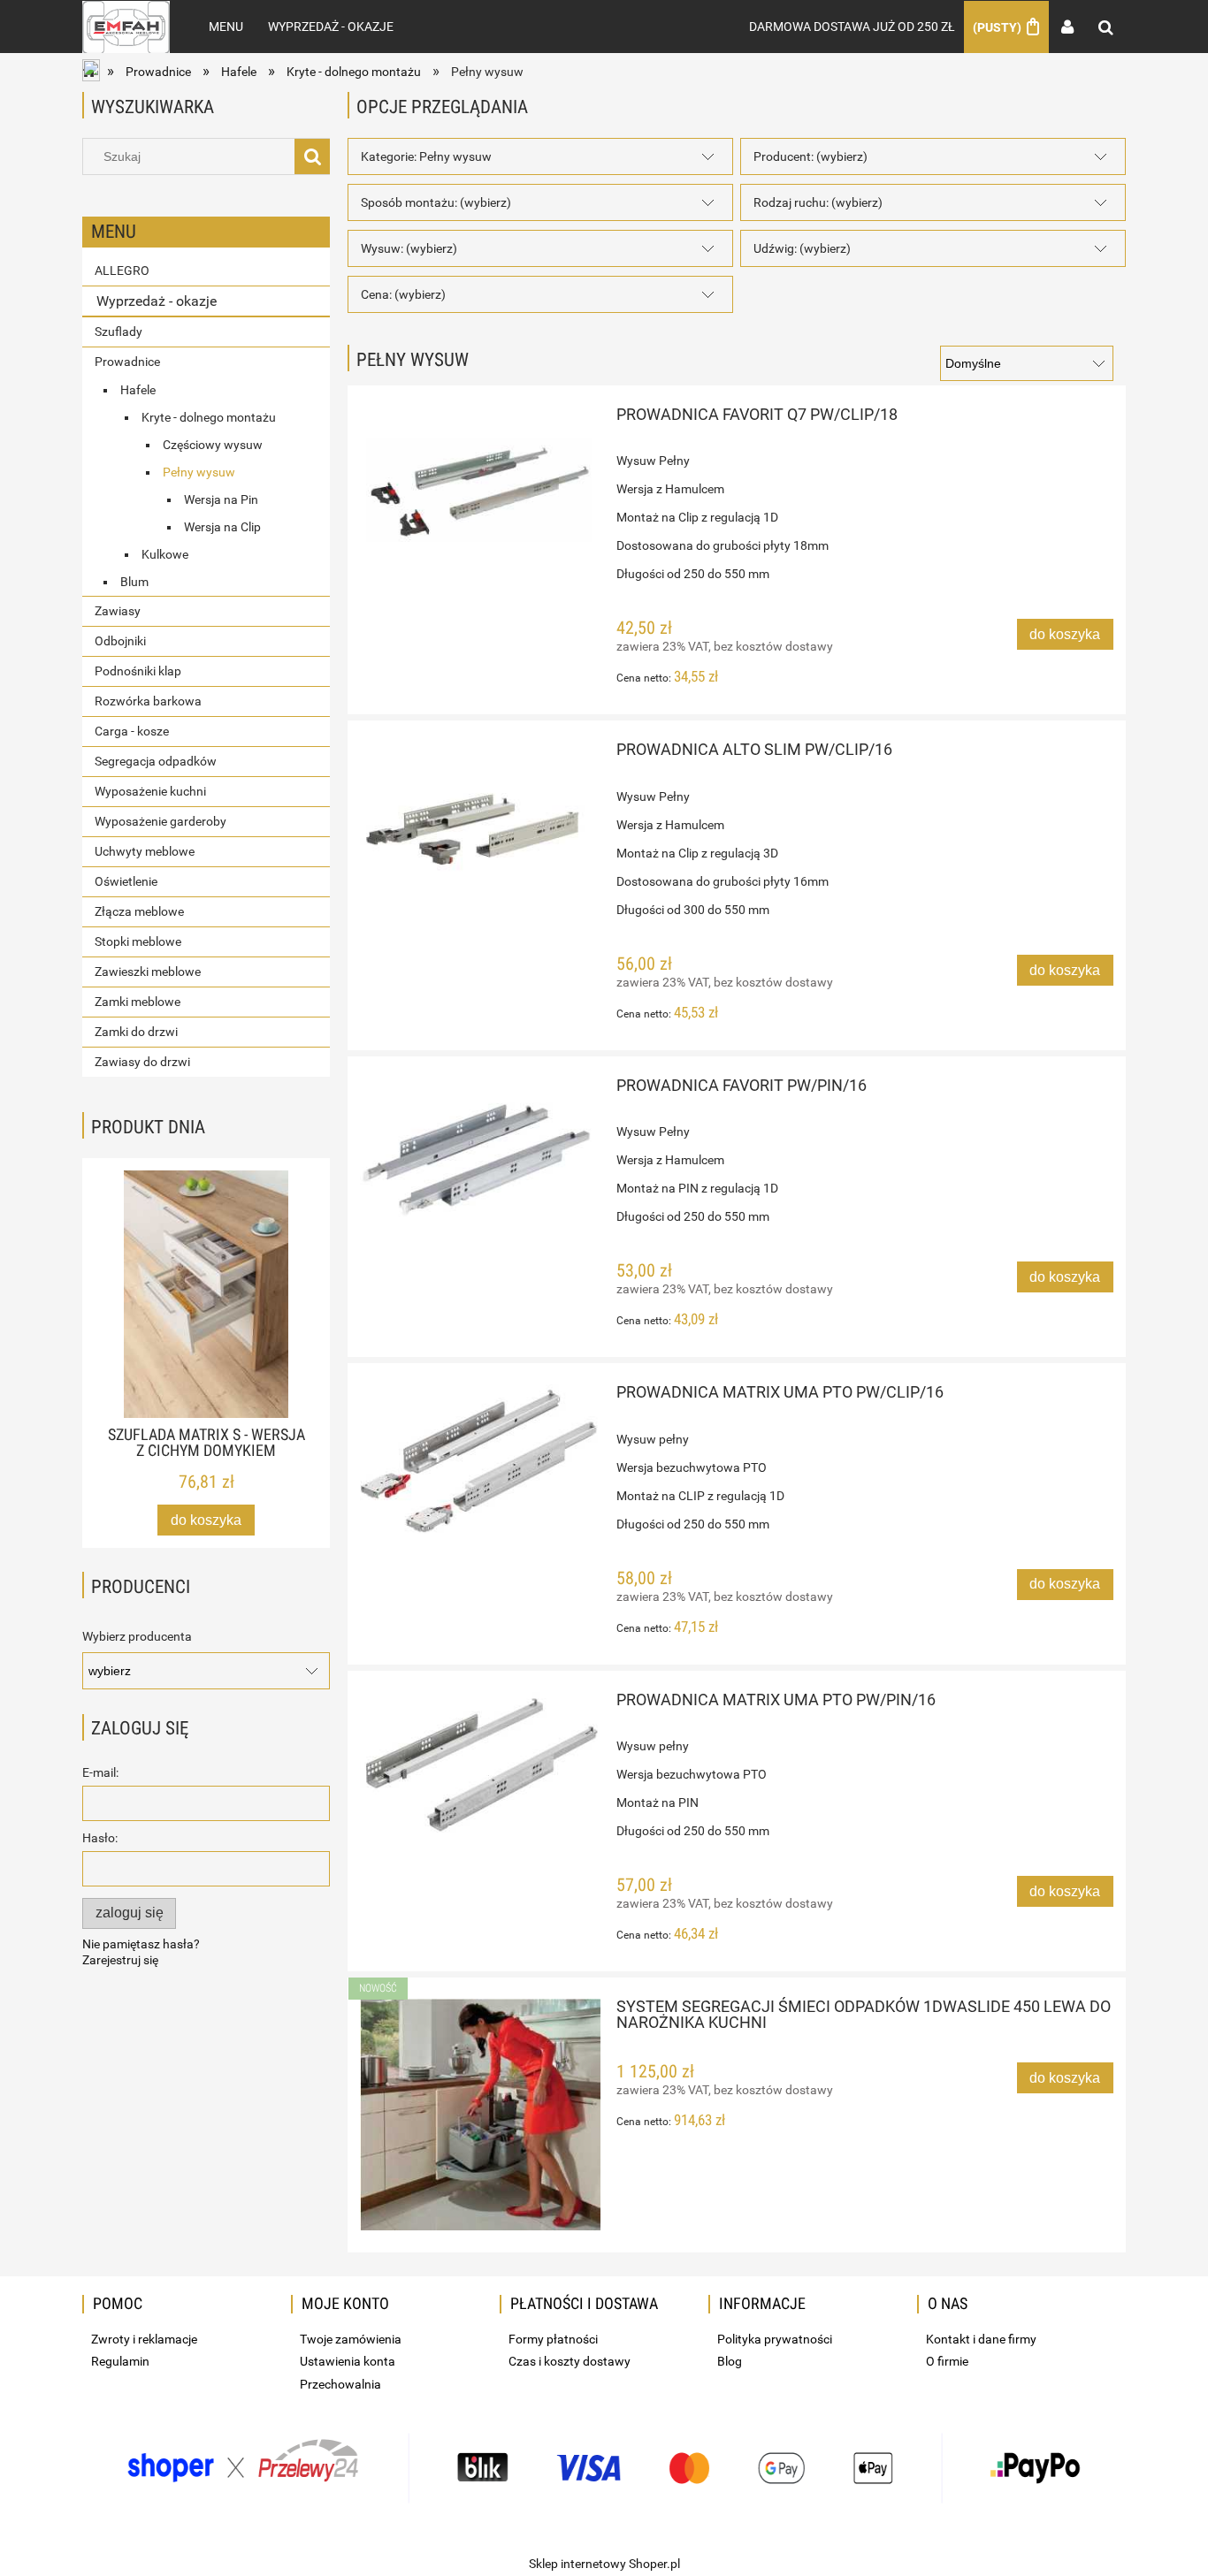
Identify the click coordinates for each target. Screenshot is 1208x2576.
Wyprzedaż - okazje (157, 301)
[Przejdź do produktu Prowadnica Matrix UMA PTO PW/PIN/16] (480, 1763)
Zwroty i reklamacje (144, 2339)
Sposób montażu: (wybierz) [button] (436, 202)
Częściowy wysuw (213, 445)
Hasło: (100, 1838)
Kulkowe (165, 554)
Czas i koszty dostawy (570, 2361)
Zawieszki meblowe (148, 972)
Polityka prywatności (775, 2339)
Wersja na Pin (221, 499)
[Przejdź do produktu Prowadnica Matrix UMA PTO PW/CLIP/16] (480, 1459)
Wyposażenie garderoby (161, 821)
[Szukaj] (312, 156)
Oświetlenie (126, 881)
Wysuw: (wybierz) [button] (409, 248)
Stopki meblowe (138, 941)
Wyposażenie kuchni (150, 791)
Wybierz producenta (137, 1636)
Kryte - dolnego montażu (209, 417)
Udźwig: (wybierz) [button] (802, 248)
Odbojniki (120, 641)
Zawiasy (118, 611)
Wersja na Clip (222, 527)
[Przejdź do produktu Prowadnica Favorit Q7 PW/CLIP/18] (480, 490)
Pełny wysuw (199, 472)
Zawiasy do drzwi (142, 1062)
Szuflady (119, 332)
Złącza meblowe (139, 911)
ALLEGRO (122, 271)
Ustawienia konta (348, 2361)
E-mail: (100, 1772)
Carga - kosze (132, 731)
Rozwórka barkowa (148, 701)
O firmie (947, 2361)
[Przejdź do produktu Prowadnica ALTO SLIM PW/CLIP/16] (480, 838)
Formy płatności (553, 2339)
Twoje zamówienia (351, 2339)
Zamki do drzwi (136, 1032)
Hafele (138, 390)
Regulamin (120, 2361)
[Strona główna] (126, 27)
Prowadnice (127, 362)
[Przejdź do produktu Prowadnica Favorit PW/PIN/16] (480, 1148)
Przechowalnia (340, 2384)
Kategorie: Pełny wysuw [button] (426, 156)
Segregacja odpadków (156, 761)
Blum (134, 582)
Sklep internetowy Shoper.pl (604, 2564)
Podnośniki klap (138, 671)
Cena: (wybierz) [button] (403, 294)
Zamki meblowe (138, 1002)
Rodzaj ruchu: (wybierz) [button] (818, 202)
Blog (730, 2361)
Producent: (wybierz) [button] (810, 156)
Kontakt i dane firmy (981, 2339)
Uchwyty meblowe (145, 851)
